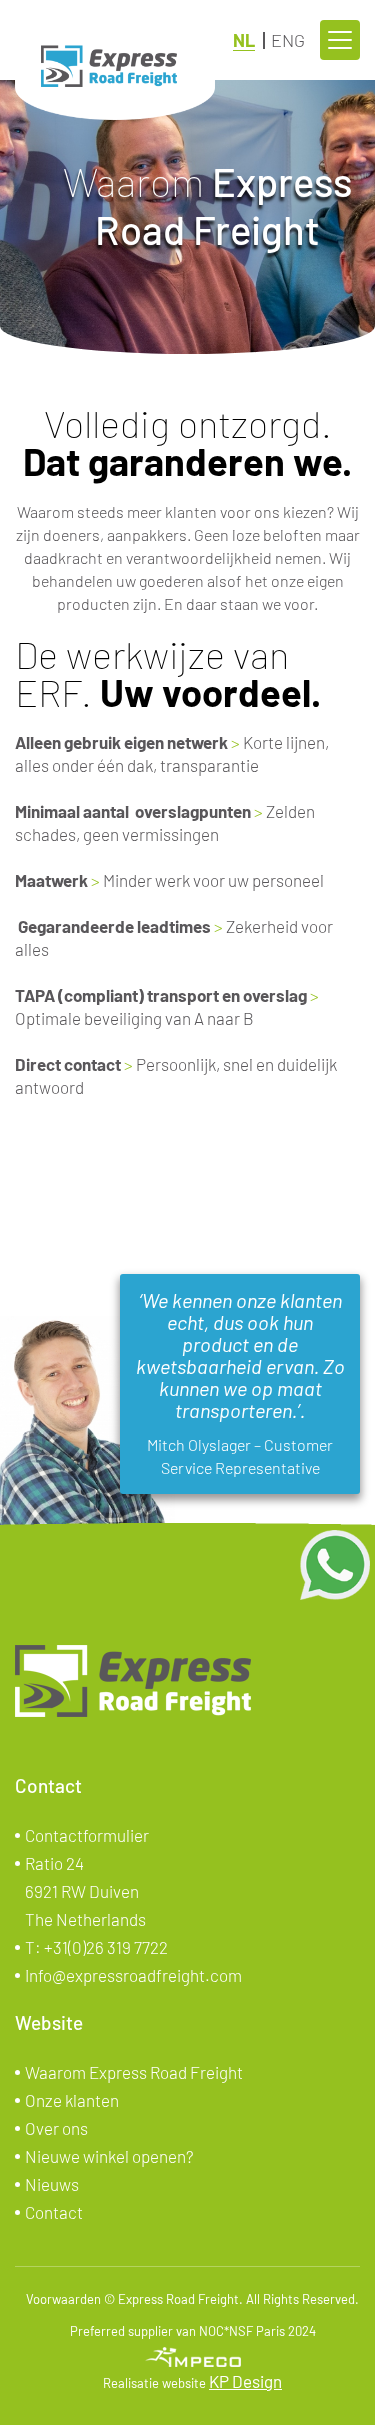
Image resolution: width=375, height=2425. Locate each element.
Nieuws (52, 2184)
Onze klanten (72, 2100)
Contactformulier (87, 1835)
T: (96, 1947)
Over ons (56, 2128)
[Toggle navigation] (340, 40)
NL (244, 40)
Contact (54, 2212)
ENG (288, 40)
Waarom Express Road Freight (134, 2072)
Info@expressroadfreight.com (133, 1975)
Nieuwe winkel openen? (109, 2156)
